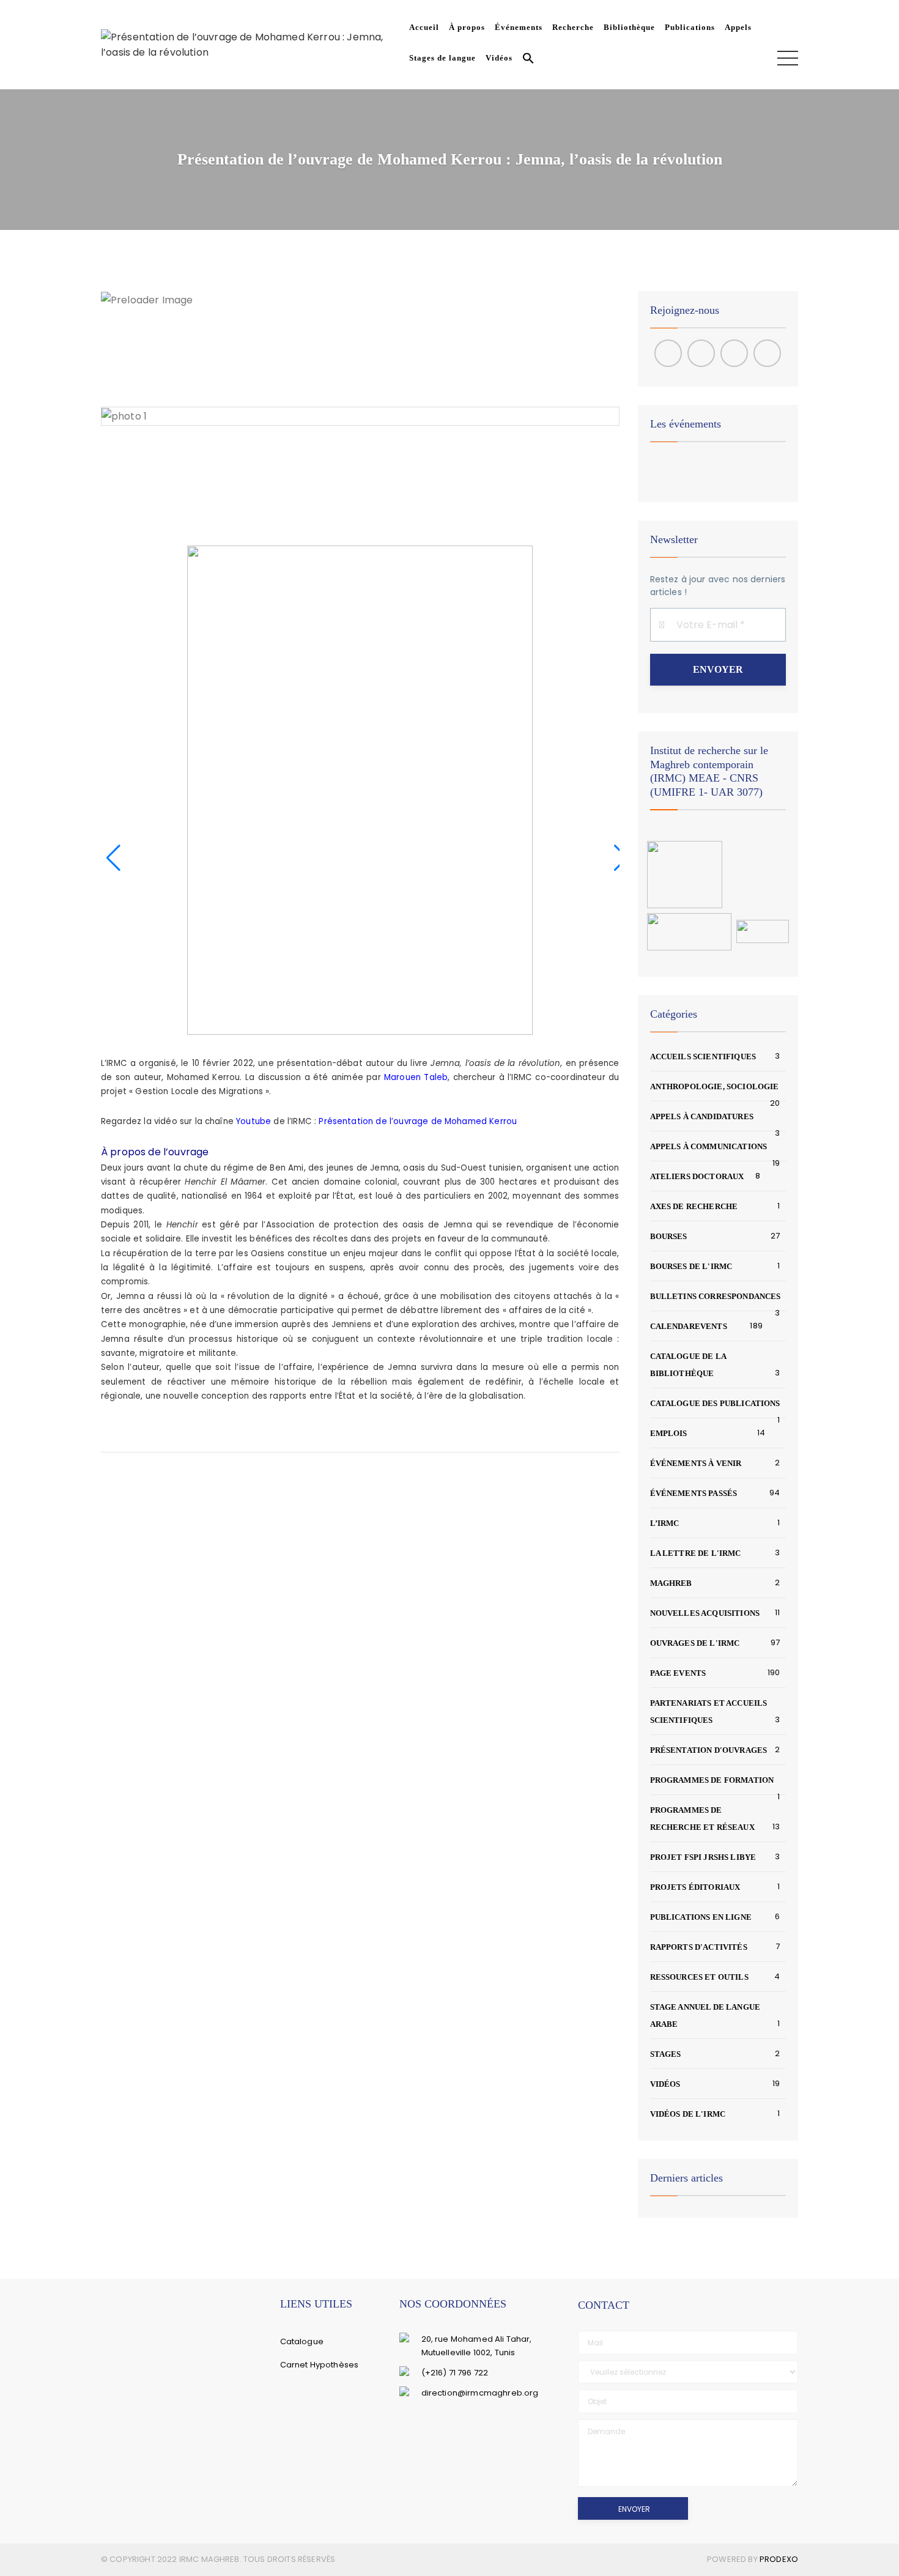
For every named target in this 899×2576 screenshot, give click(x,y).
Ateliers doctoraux (697, 1176)
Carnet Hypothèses (320, 2365)
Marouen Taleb (416, 1077)
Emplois (669, 1433)
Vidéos (499, 58)
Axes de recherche (694, 1206)
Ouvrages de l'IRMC (695, 1643)
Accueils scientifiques (703, 1057)
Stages (666, 2054)
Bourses (669, 1236)
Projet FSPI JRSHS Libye (703, 1857)
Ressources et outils (699, 1977)
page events (678, 1673)
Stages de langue (442, 58)
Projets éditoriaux (695, 1887)
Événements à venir (696, 1463)
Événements (519, 27)
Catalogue (302, 2341)
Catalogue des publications (715, 1403)
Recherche (573, 27)
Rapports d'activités (699, 1947)
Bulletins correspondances (716, 1296)
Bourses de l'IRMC (691, 1266)
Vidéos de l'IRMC (688, 2114)
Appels (738, 27)
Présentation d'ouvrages (709, 1750)
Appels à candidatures (702, 1116)
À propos (467, 27)
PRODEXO (779, 2559)
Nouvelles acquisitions (705, 1613)
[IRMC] (253, 44)
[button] (526, 60)
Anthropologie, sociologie (715, 1086)
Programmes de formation (712, 1780)
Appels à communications (709, 1146)
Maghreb (671, 1583)
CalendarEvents (689, 1326)
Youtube (253, 1121)
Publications (690, 27)
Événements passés (694, 1493)
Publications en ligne (701, 1917)
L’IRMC (665, 1523)
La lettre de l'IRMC (696, 1553)
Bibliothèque (629, 27)
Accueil (424, 27)
